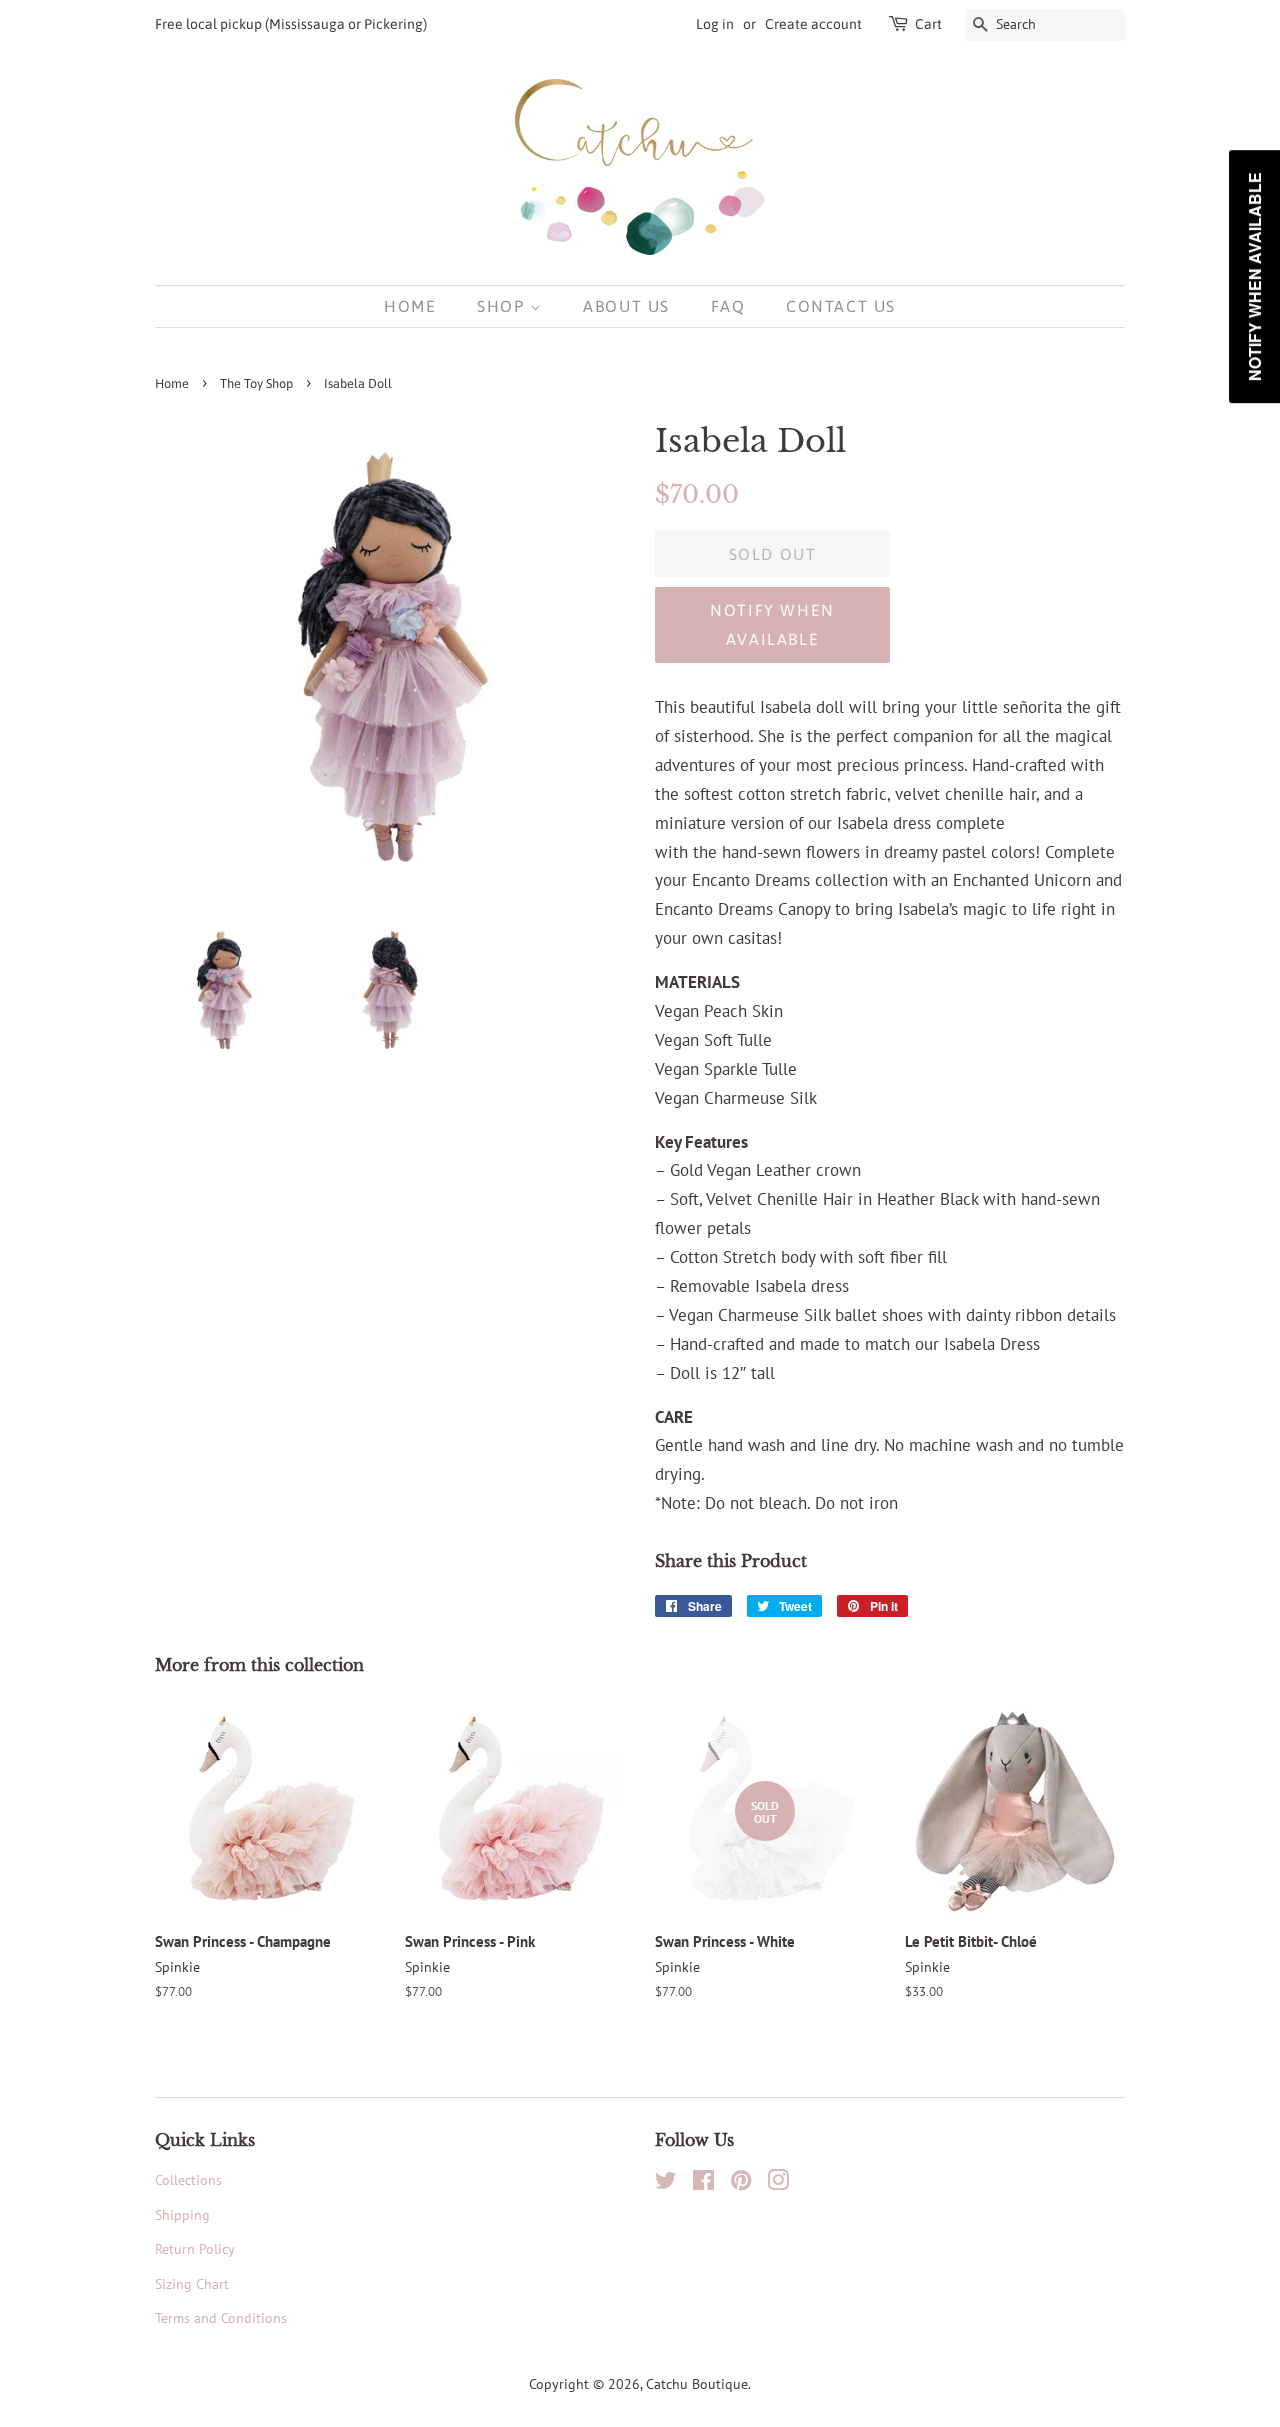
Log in (715, 24)
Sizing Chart (192, 2283)
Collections (188, 2179)
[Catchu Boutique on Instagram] (778, 2183)
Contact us (841, 306)
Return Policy (195, 2248)
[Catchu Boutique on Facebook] (703, 2183)
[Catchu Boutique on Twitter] (666, 2183)
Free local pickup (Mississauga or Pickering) (291, 24)
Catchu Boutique (697, 2383)
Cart (928, 24)
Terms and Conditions (221, 2317)
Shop (503, 306)
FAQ (728, 306)
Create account (813, 24)
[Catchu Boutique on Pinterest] (741, 2183)
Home (410, 306)
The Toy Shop (256, 383)
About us (626, 306)
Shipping (182, 2214)
